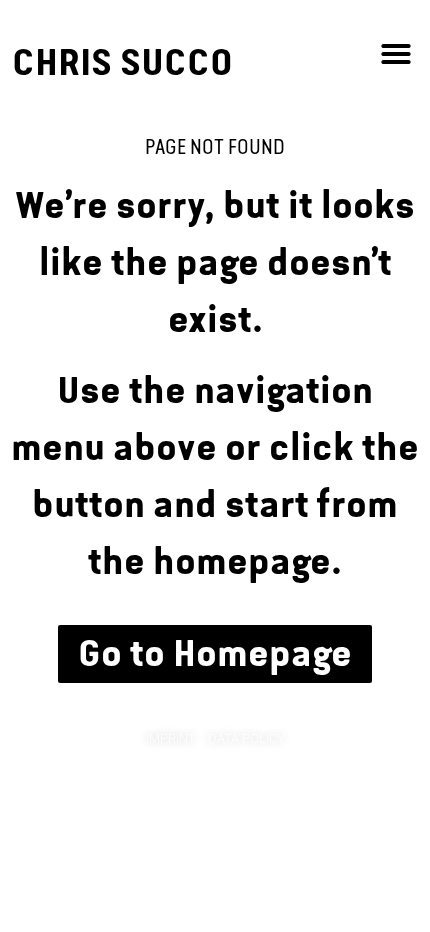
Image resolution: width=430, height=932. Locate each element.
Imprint (171, 738)
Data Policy (246, 738)
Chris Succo (122, 62)
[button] (396, 54)
